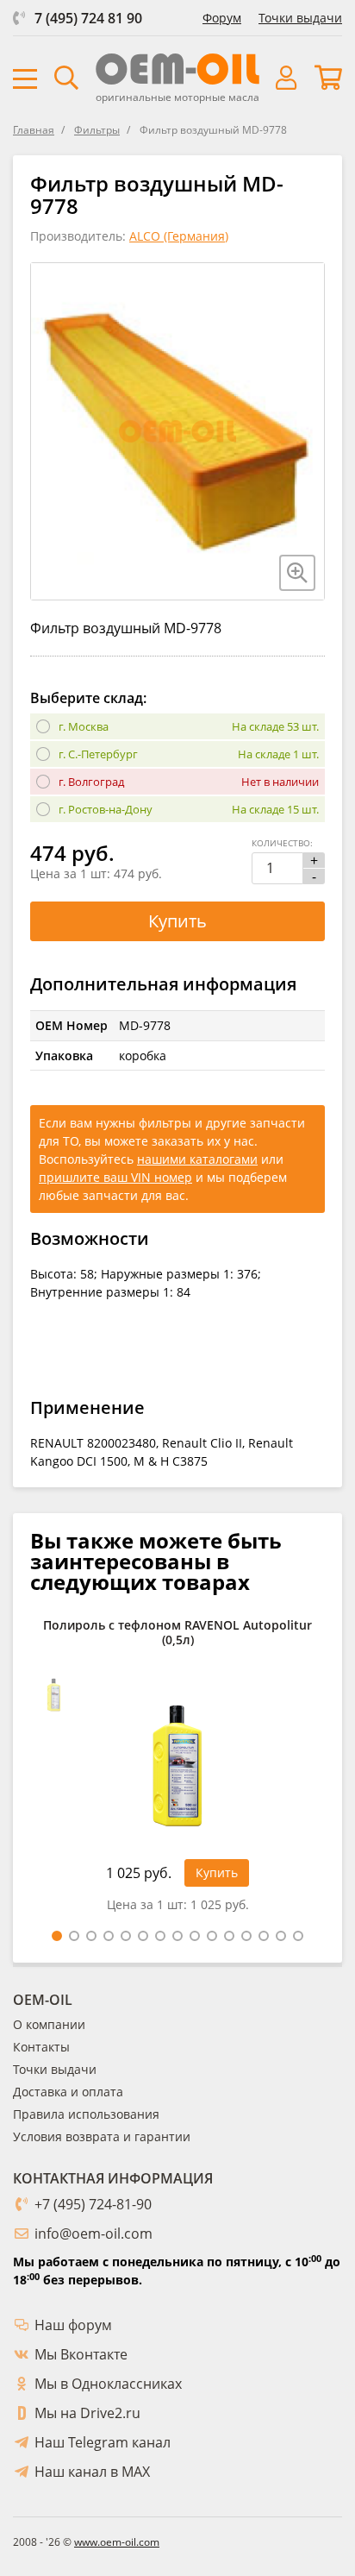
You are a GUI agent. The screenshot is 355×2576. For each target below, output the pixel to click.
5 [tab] (126, 1936)
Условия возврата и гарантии (102, 2136)
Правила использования (86, 2114)
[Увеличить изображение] (297, 573)
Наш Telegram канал (103, 2442)
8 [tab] (177, 1936)
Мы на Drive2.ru (87, 2413)
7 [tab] (160, 1936)
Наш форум (73, 2325)
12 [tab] (246, 1936)
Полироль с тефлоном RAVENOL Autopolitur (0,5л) (177, 1633)
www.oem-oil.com (117, 2542)
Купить (177, 921)
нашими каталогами (197, 1159)
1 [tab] (57, 1936)
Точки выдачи (300, 18)
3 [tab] (91, 1936)
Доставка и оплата (68, 2092)
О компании (49, 2024)
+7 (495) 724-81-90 (93, 2204)
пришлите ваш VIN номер (115, 1177)
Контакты (41, 2047)
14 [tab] (281, 1936)
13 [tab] (264, 1936)
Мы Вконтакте (81, 2354)
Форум (222, 18)
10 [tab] (212, 1936)
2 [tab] (74, 1936)
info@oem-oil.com (93, 2234)
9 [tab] (195, 1936)
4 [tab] (109, 1936)
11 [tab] (229, 1936)
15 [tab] (298, 1936)
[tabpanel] (177, 1770)
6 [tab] (143, 1936)
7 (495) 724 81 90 (88, 18)
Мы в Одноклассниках (108, 2384)
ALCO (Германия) (179, 236)
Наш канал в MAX (92, 2472)
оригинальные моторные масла (177, 97)
